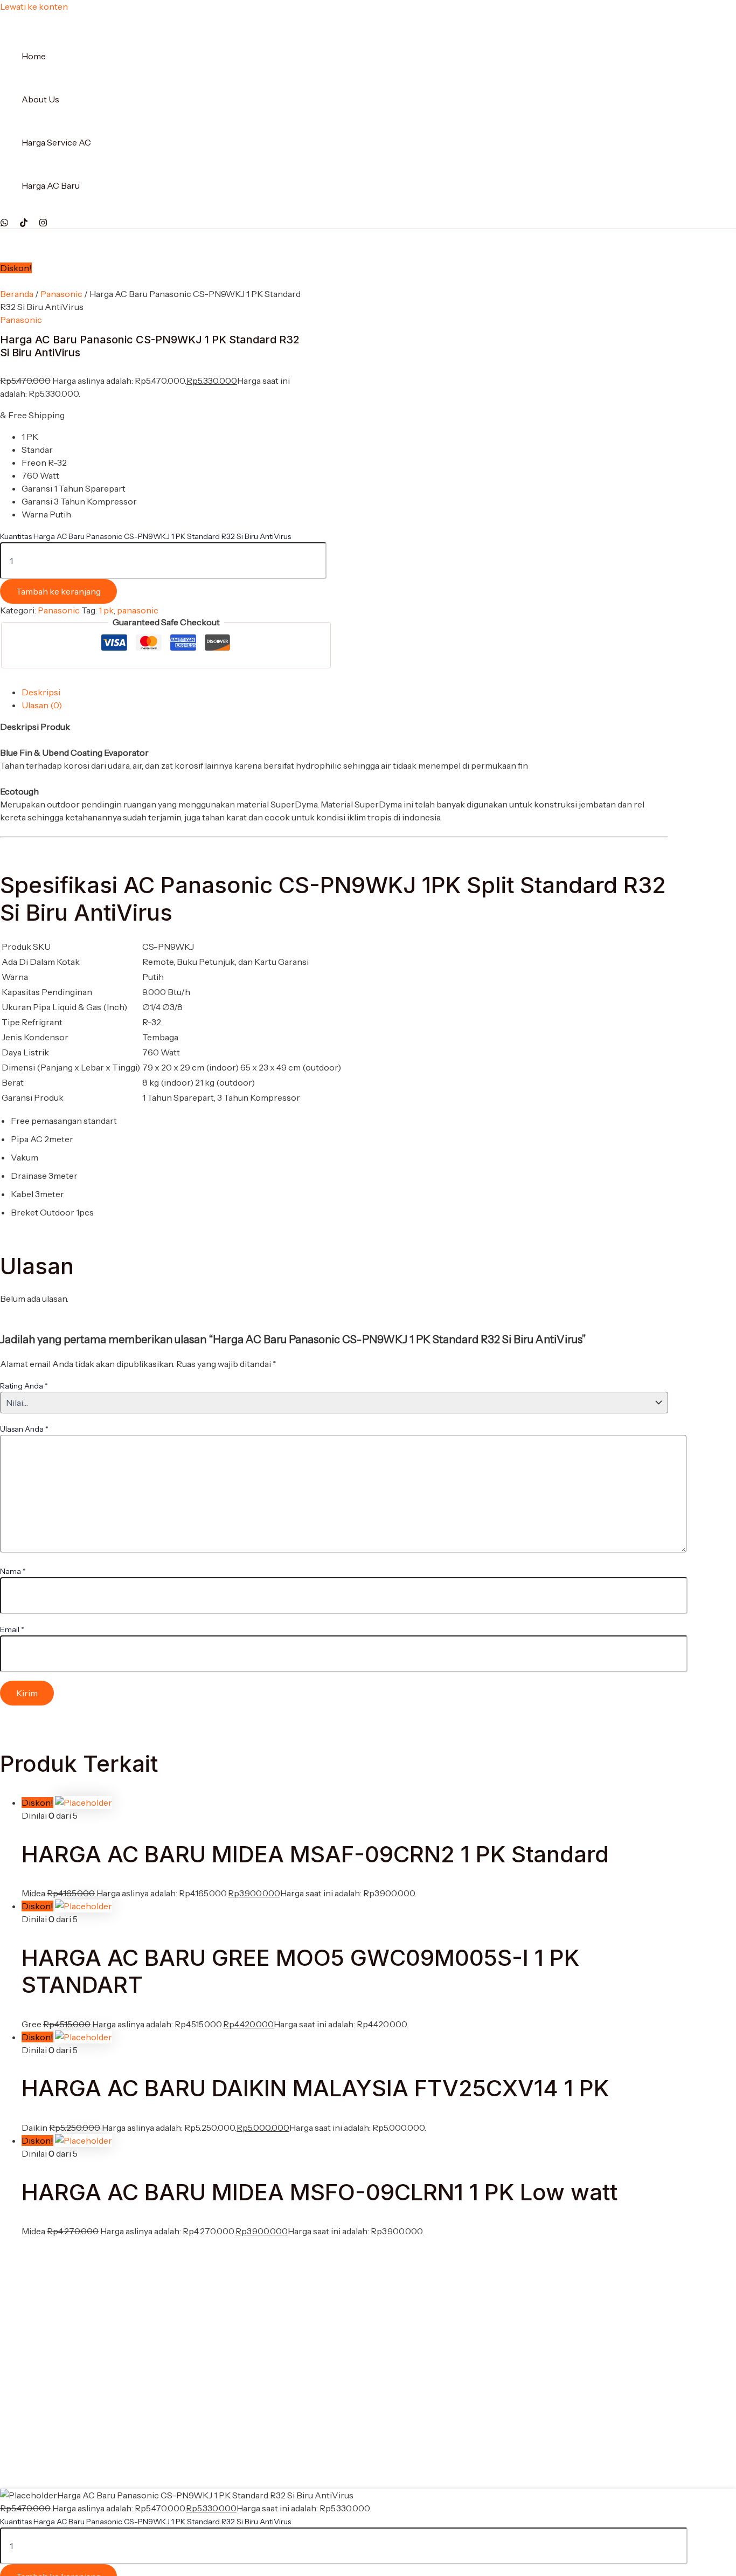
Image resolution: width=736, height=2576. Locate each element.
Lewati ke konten (34, 6)
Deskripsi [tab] (41, 692)
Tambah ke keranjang (58, 591)
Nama (13, 1571)
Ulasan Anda (24, 1429)
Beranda (17, 294)
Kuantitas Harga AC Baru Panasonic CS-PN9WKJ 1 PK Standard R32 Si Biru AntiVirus (145, 536)
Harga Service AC (56, 142)
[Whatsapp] (4, 224)
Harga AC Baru (51, 185)
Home (34, 56)
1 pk (106, 610)
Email (12, 1629)
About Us (40, 99)
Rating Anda (24, 1386)
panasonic (138, 610)
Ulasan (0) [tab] (42, 705)
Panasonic (61, 294)
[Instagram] (43, 224)
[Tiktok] (24, 224)
